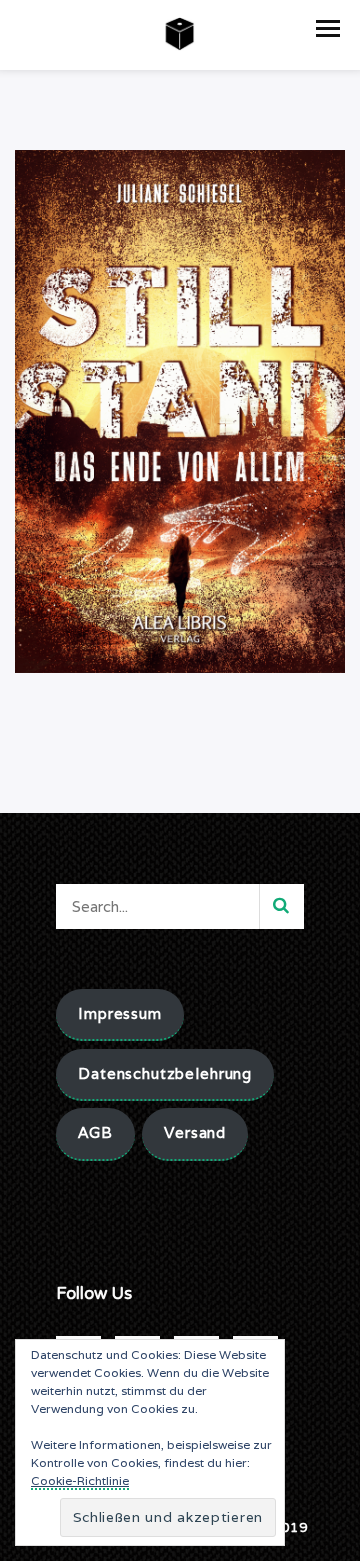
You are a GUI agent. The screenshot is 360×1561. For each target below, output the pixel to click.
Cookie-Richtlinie (80, 1480)
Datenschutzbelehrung (165, 1073)
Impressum (120, 1013)
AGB (95, 1132)
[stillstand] (180, 410)
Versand (195, 1132)
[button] (328, 28)
